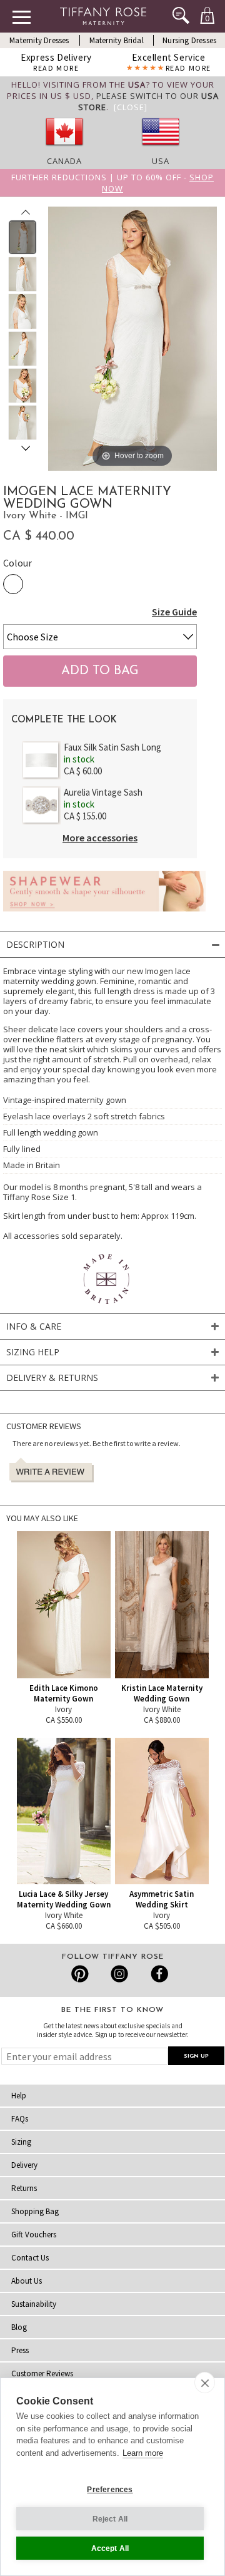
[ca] (64, 150)
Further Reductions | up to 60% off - (112, 183)
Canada (64, 161)
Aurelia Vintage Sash (103, 792)
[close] (205, 2383)
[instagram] (119, 1974)
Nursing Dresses (189, 40)
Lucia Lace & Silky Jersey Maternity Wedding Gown (64, 1899)
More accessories (100, 838)
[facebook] (158, 1974)
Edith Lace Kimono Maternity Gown (64, 1693)
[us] (161, 150)
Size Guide (174, 612)
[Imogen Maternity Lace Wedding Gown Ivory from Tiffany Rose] (23, 237)
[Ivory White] (13, 584)
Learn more (143, 2453)
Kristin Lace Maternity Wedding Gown (162, 1693)
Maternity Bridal (117, 40)
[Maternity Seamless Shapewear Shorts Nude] (104, 915)
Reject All (110, 2519)
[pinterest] (80, 1974)
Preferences (110, 2490)
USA (161, 161)
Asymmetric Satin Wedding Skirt (162, 1899)
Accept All (110, 2548)
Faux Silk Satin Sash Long (112, 747)
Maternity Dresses (39, 40)
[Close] (131, 107)
